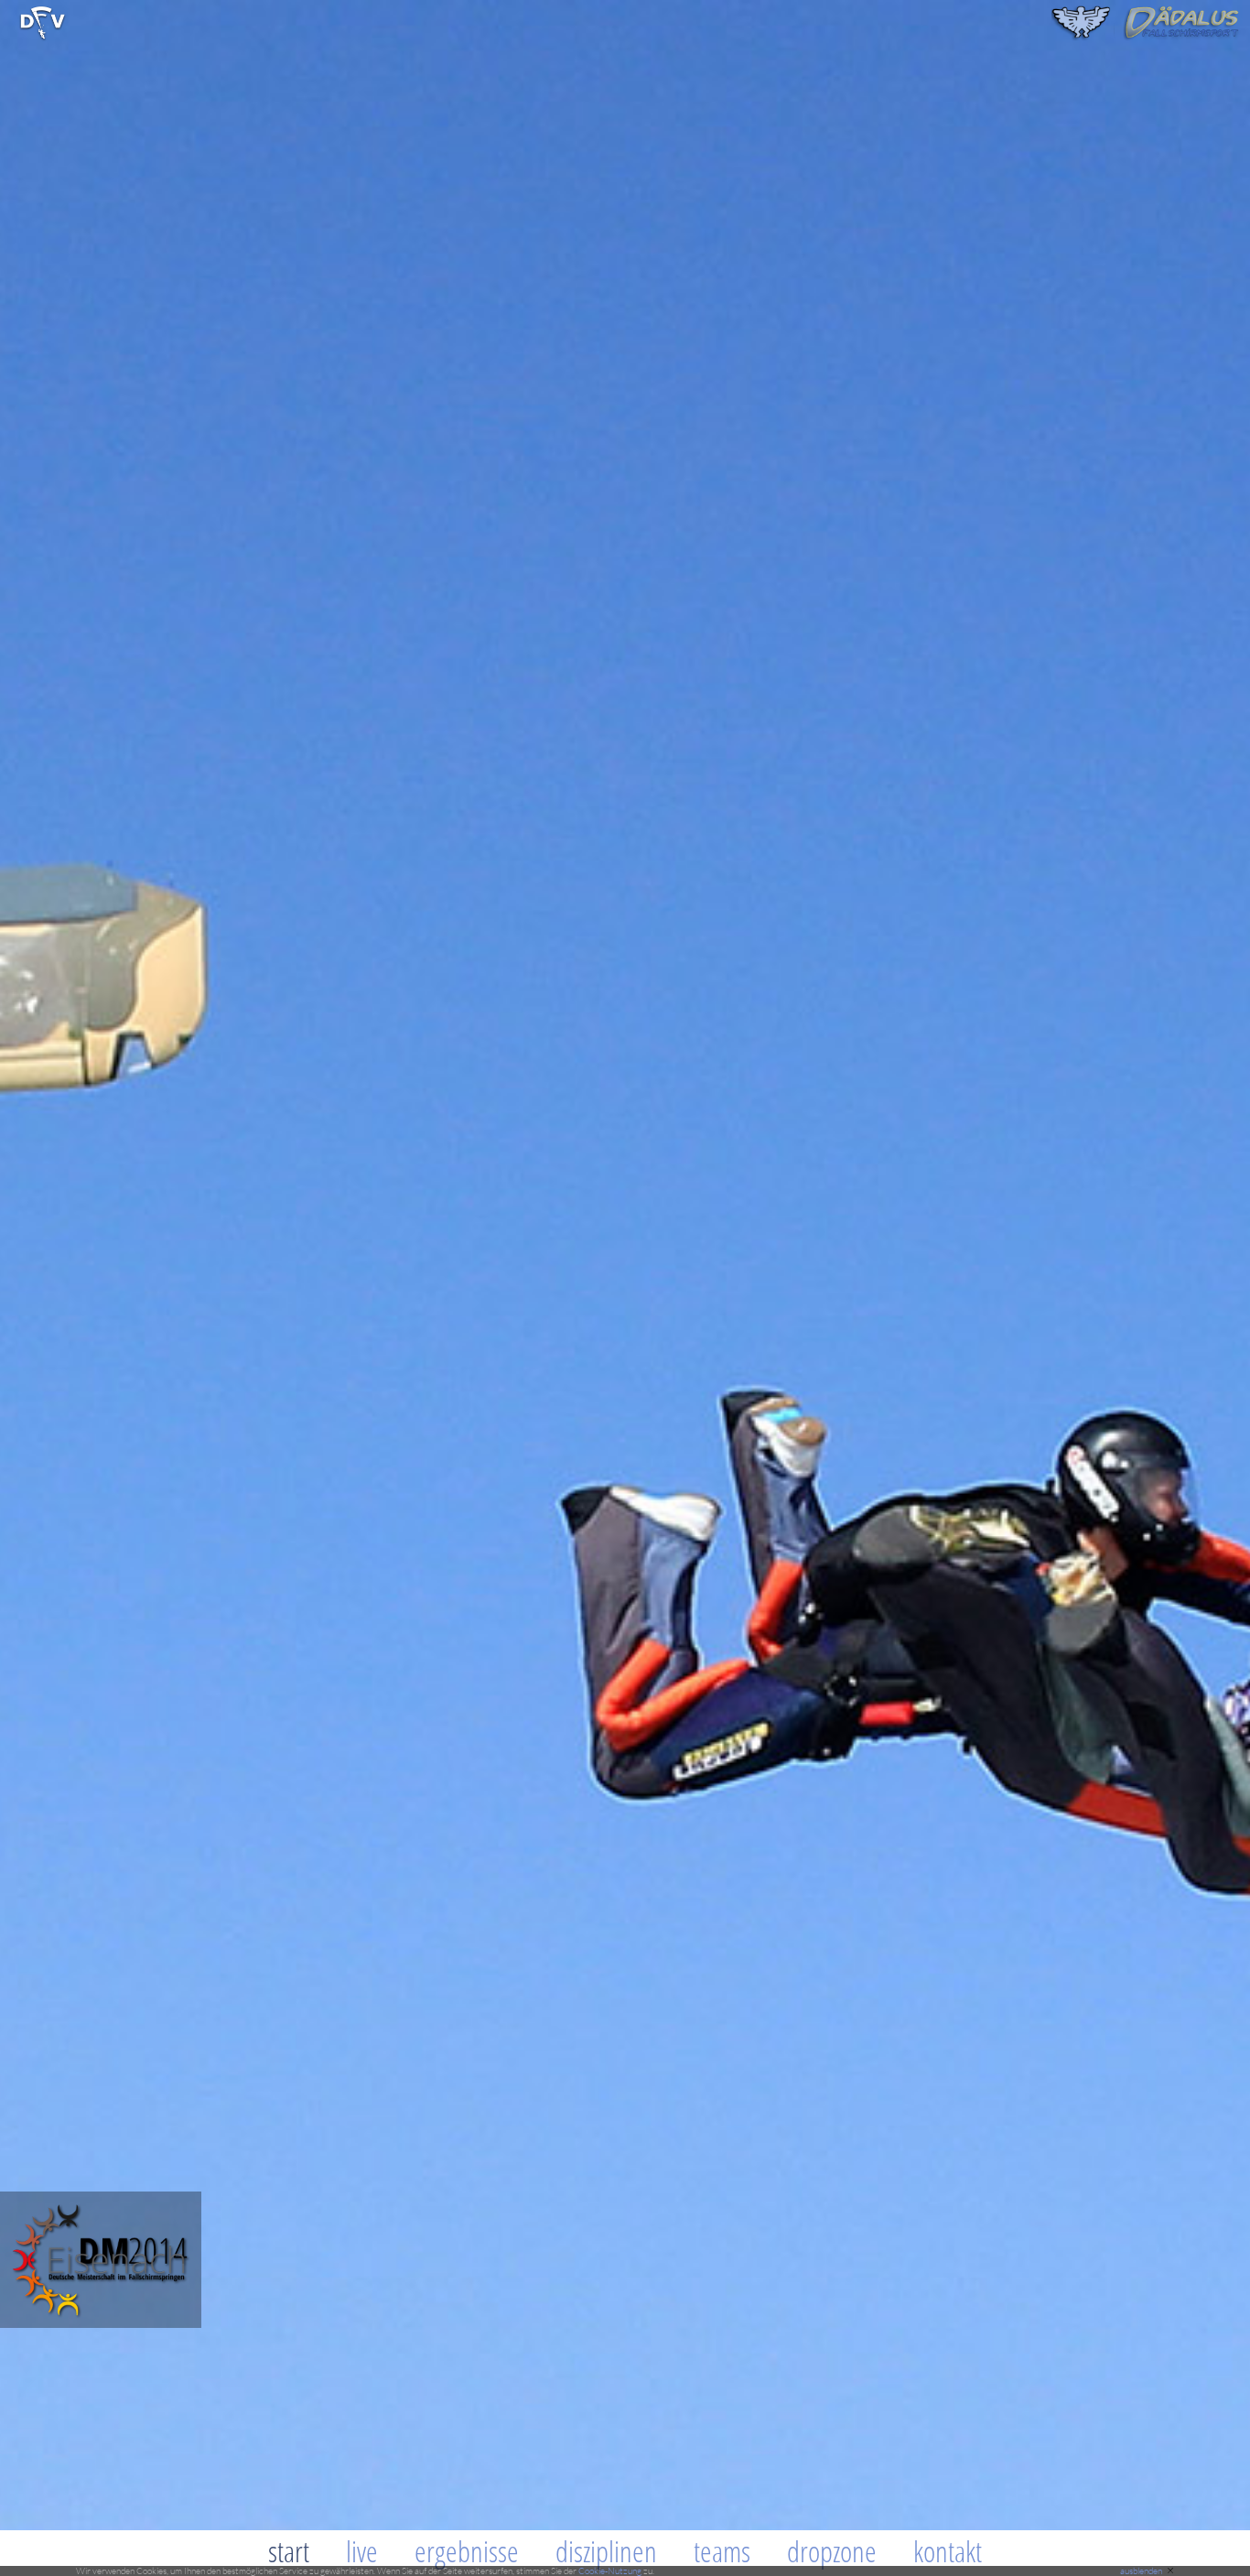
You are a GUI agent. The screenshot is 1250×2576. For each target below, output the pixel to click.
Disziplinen (606, 2551)
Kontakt (948, 2551)
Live (362, 2551)
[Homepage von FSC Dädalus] (1146, 37)
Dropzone (832, 2551)
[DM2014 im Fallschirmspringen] (43, 37)
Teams (722, 2551)
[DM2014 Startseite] (101, 2323)
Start (289, 2551)
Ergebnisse (467, 2551)
